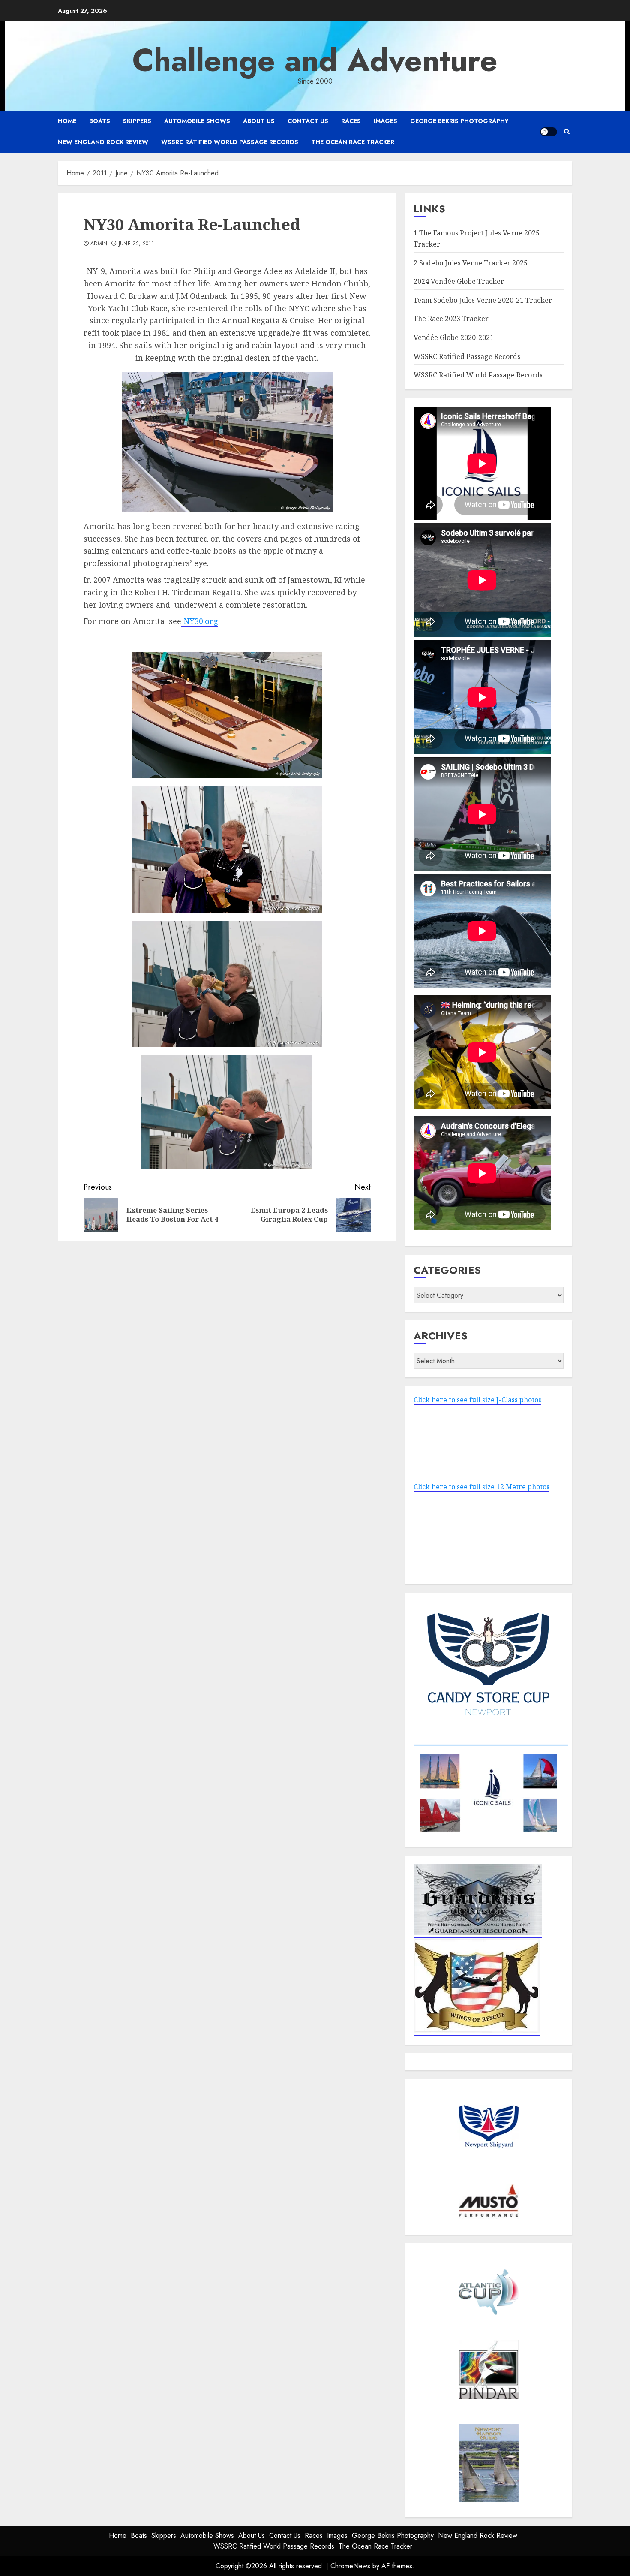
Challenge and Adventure (315, 60)
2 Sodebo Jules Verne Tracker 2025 (471, 263)
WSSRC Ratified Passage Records (467, 356)
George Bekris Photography (459, 121)
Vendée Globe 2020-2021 (454, 337)
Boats (100, 121)
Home (67, 121)
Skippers (137, 121)
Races (351, 121)
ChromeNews (350, 2566)
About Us (259, 121)
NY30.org (200, 621)
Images (385, 121)
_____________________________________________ (491, 1742)
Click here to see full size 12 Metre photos (481, 1487)
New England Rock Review (103, 142)
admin (99, 244)
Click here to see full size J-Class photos (477, 1400)
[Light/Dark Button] (549, 132)
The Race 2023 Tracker (451, 319)
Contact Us (308, 121)
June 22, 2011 (136, 244)
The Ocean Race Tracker (353, 142)
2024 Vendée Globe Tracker (459, 281)
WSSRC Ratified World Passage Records (230, 142)
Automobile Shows (197, 121)
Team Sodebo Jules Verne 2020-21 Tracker (483, 300)
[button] (567, 131)
